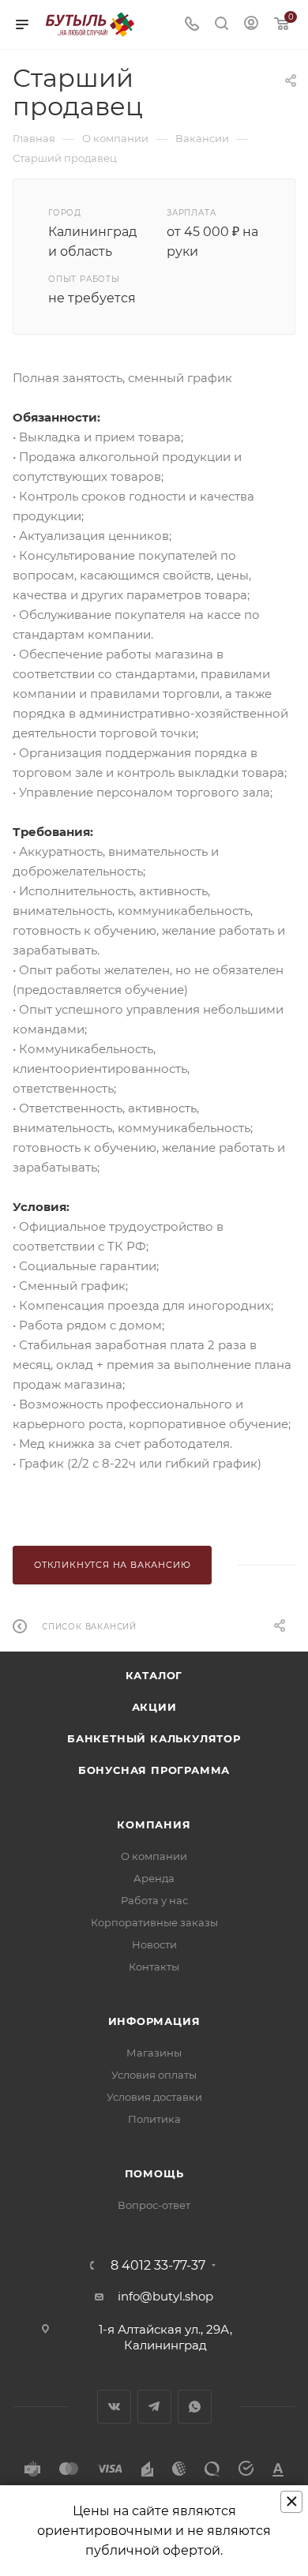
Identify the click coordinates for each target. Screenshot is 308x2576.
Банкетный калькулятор (154, 1738)
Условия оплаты (154, 2075)
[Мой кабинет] (251, 25)
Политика (154, 2119)
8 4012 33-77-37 (158, 2266)
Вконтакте (114, 2407)
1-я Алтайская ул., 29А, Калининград (165, 2337)
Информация (154, 2021)
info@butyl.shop (165, 2296)
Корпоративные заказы (154, 1922)
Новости (154, 1944)
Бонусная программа (154, 1770)
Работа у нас (154, 1900)
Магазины (154, 2053)
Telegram (154, 2407)
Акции (154, 1707)
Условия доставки (154, 2097)
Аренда (154, 1878)
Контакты (154, 1967)
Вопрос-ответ (154, 2205)
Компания (154, 1824)
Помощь (154, 2173)
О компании (154, 1856)
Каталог (154, 1675)
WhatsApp (195, 2407)
